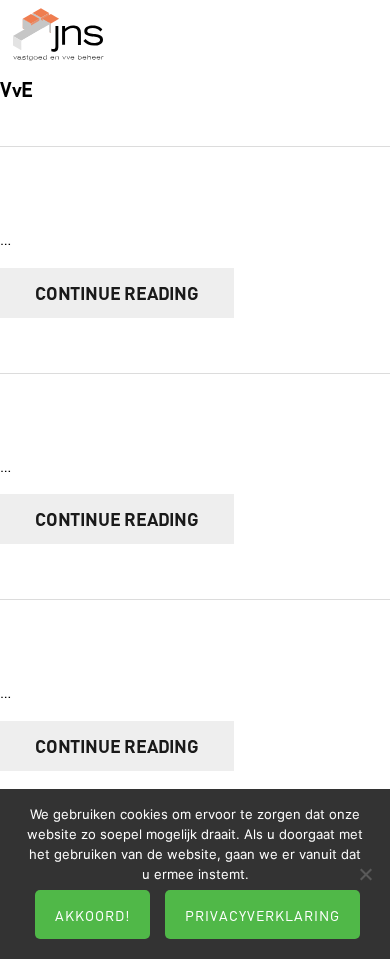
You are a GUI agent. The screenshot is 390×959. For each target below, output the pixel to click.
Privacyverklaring (262, 915)
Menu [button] (357, 46)
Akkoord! (92, 915)
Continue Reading (117, 293)
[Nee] (365, 874)
